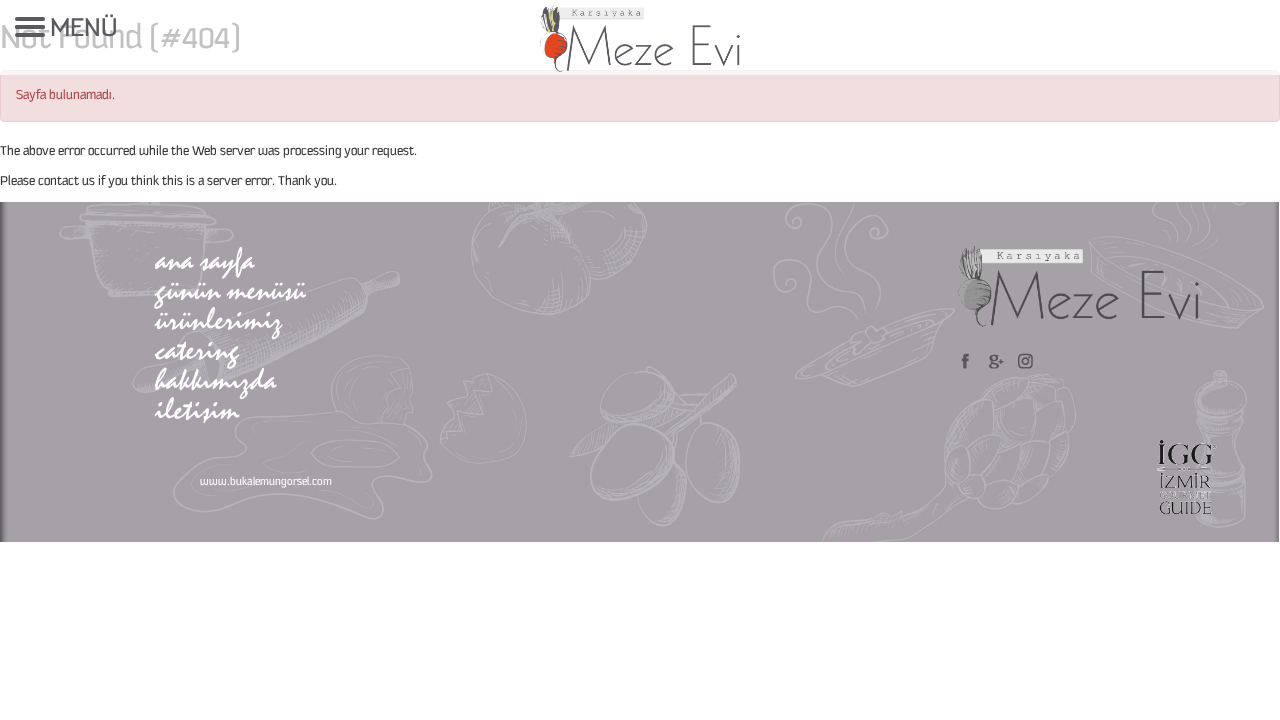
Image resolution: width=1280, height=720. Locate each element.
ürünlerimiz (218, 319)
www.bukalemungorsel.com (266, 482)
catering (197, 349)
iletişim (197, 409)
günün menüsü (230, 289)
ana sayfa (204, 259)
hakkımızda (215, 379)
